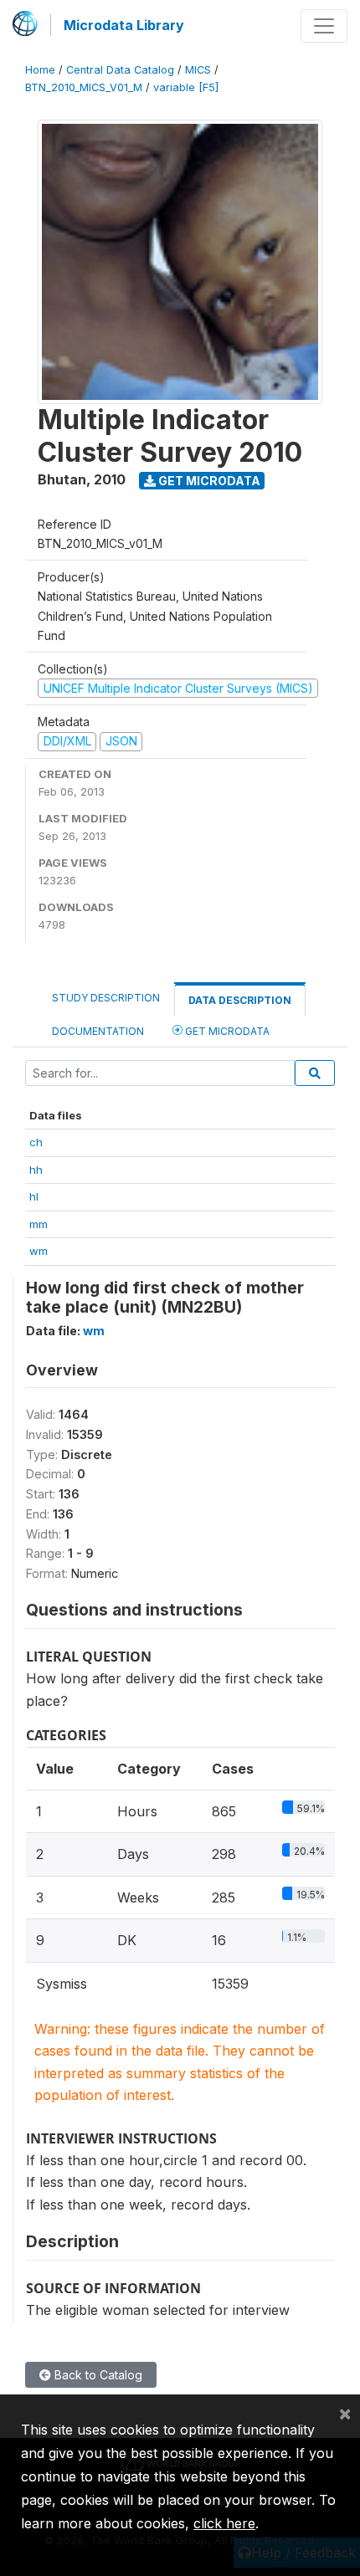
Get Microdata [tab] (226, 1031)
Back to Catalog (97, 2375)
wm (39, 1251)
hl (34, 1196)
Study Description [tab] (106, 998)
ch (36, 1142)
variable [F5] (186, 87)
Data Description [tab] (240, 1000)
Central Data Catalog (120, 70)
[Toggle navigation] (324, 26)
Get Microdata (208, 481)
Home (40, 70)
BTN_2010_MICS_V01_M (84, 87)
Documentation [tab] (98, 1031)
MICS (198, 70)
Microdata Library (124, 25)
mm (39, 1224)
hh (36, 1170)
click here (224, 2523)
